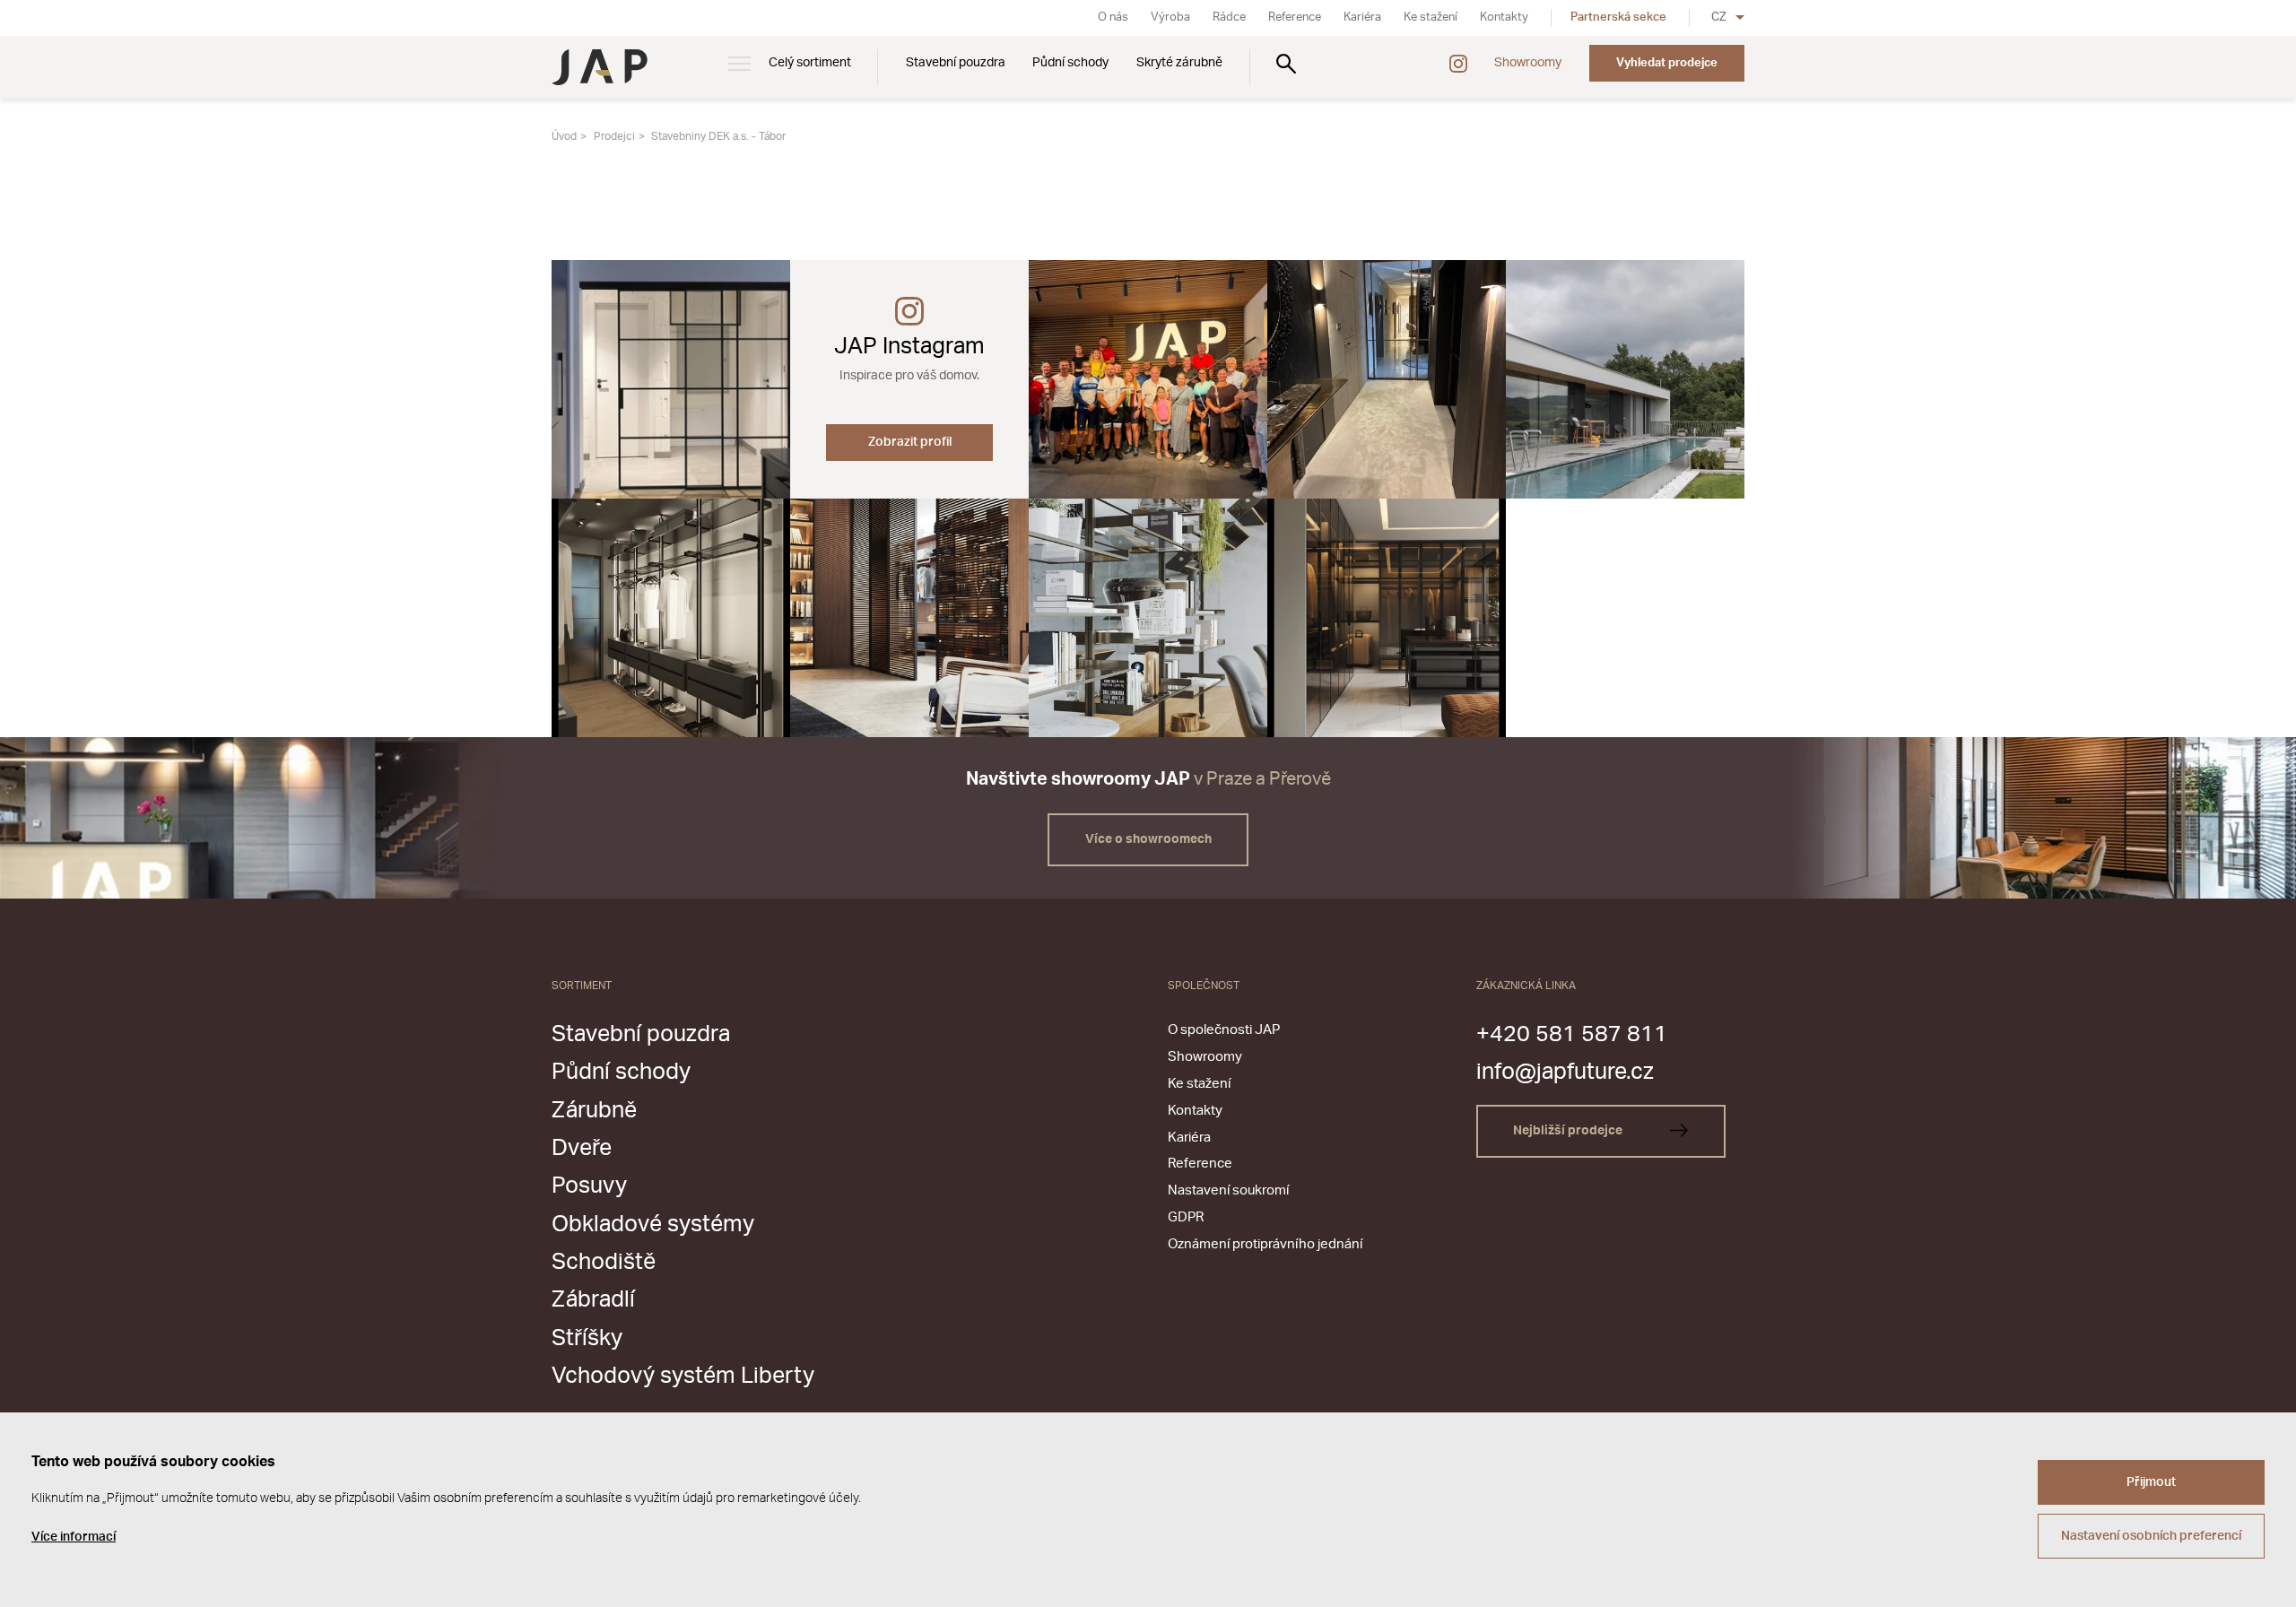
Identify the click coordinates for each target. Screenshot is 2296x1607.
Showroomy (1528, 63)
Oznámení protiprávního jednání (1265, 1244)
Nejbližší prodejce (1569, 1131)
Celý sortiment (810, 63)
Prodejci (614, 136)
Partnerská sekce (1618, 17)
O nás (1113, 17)
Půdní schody (1070, 63)
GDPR (1186, 1217)
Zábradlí (593, 1300)
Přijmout (2151, 1482)
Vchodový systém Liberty (683, 1376)
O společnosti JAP (1224, 1030)
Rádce (1229, 17)
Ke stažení (1431, 17)
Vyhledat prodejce (1667, 63)
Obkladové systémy (653, 1225)
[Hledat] (1286, 63)
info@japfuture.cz (1565, 1072)
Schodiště (604, 1262)
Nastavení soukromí (1228, 1190)
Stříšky (587, 1338)
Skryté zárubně (1179, 63)
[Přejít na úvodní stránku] (600, 67)
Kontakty (1504, 17)
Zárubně (594, 1111)
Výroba (1170, 17)
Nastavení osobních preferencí (2151, 1536)
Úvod (564, 136)
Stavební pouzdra (956, 63)
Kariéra (1362, 17)
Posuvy (589, 1186)
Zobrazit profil (910, 442)
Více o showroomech (1148, 839)
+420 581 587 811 (1572, 1034)
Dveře (582, 1148)
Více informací (74, 1537)
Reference (1295, 17)
